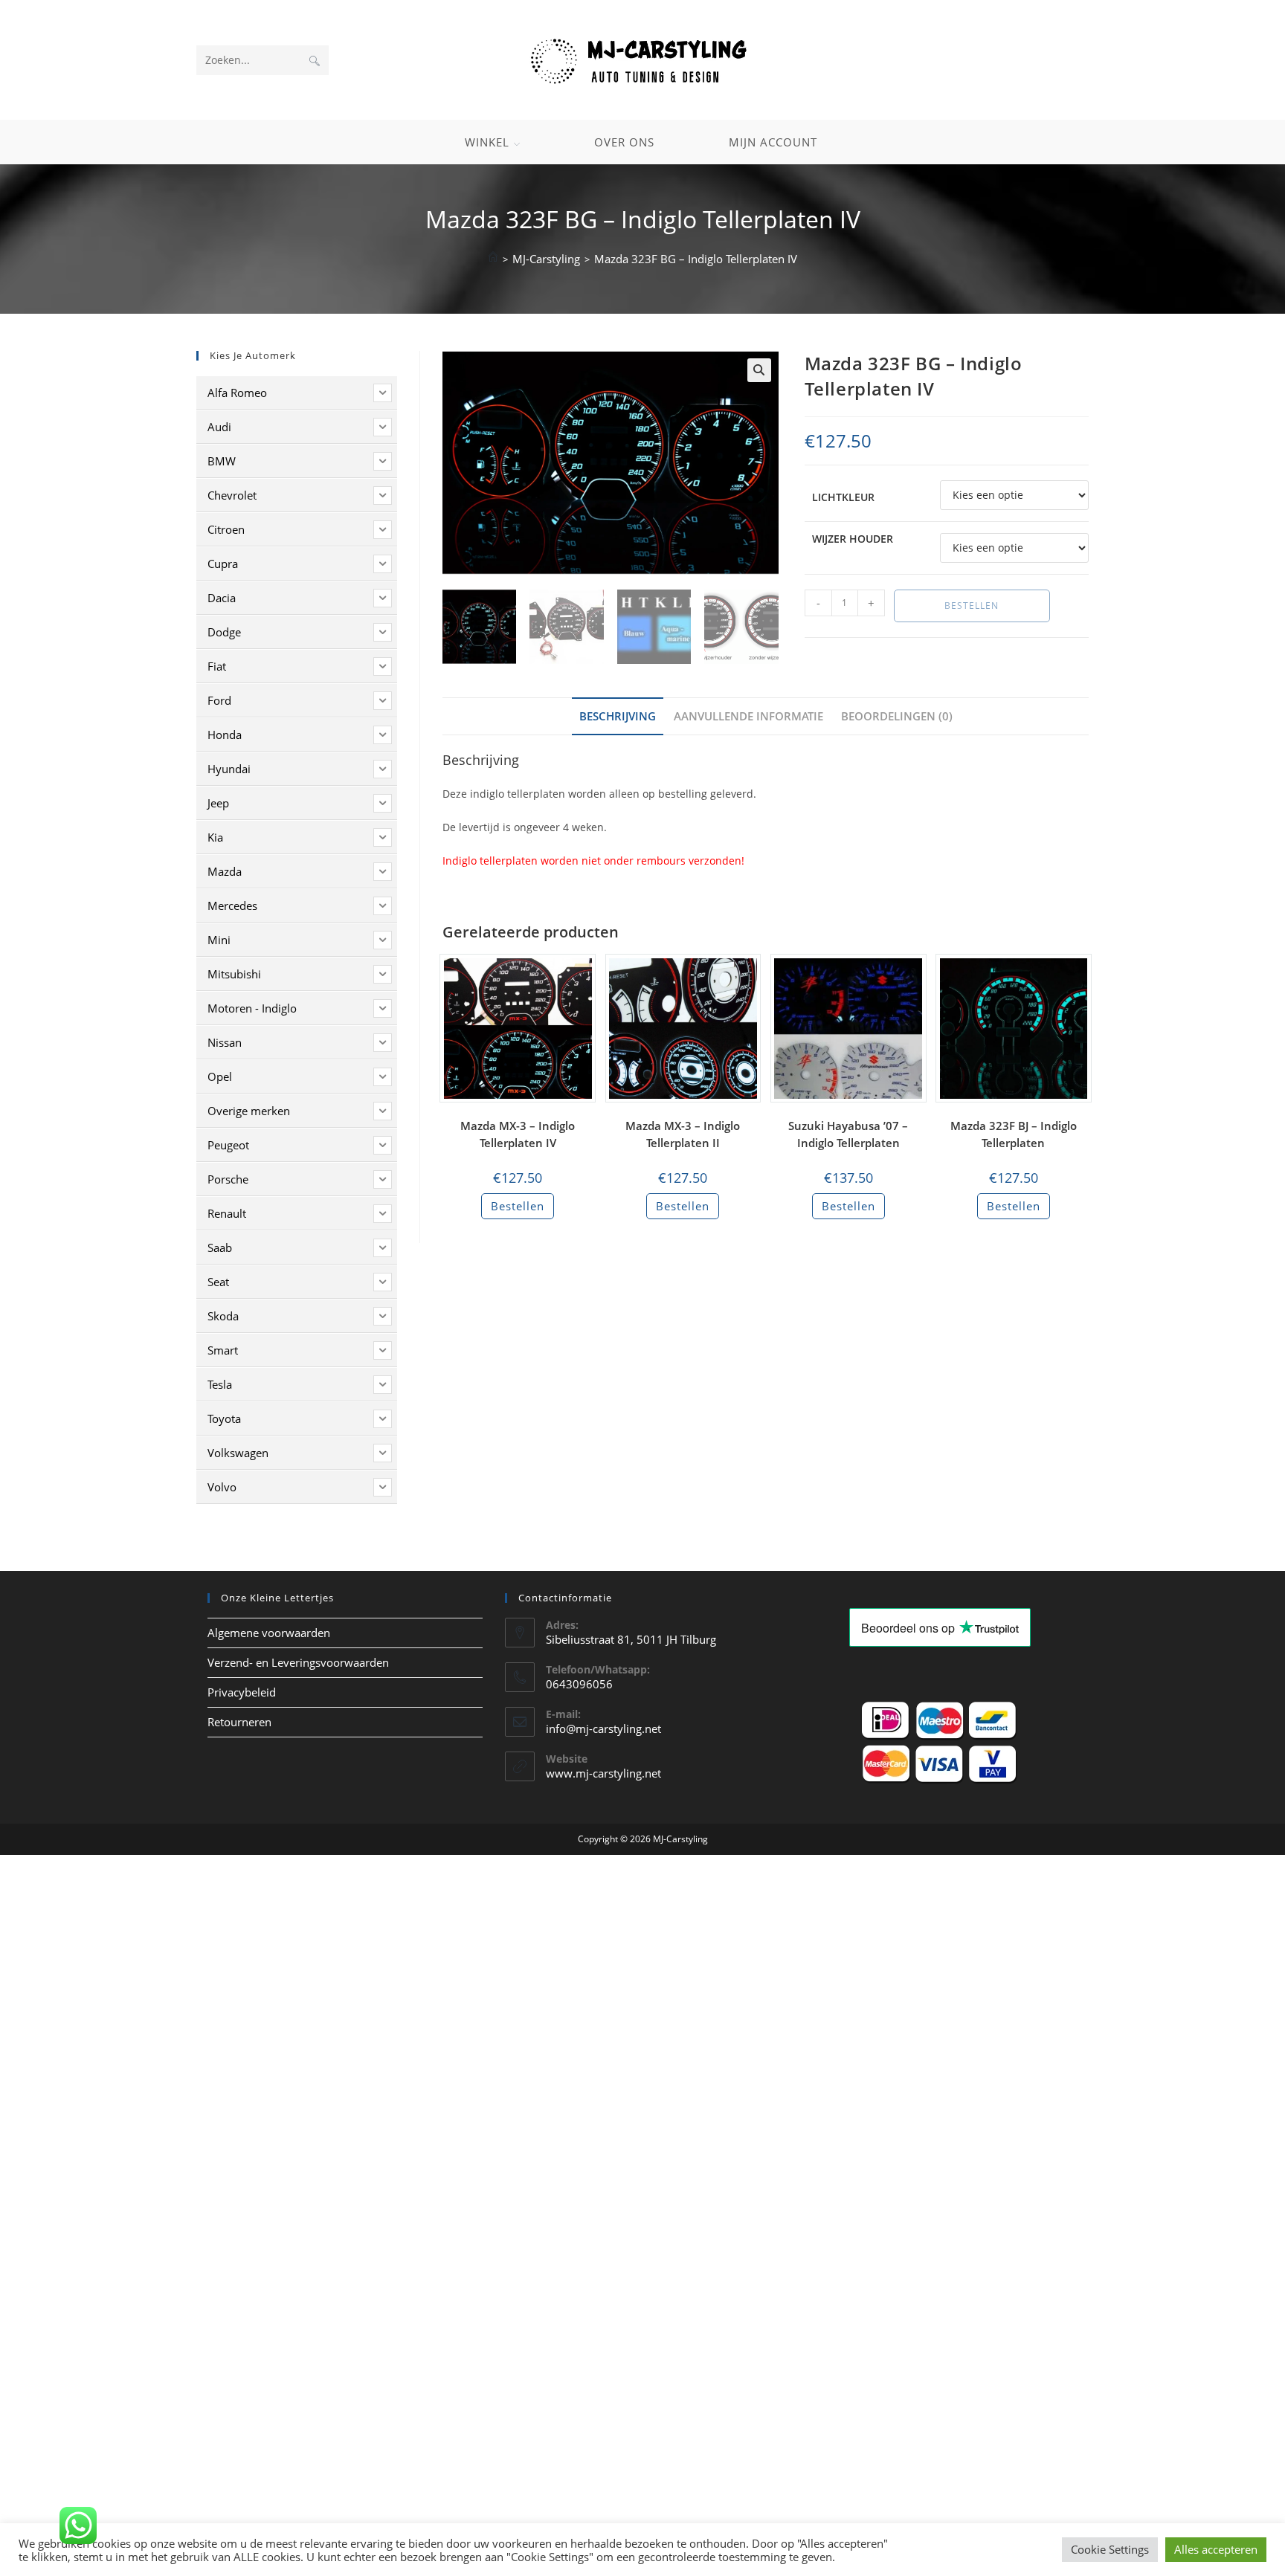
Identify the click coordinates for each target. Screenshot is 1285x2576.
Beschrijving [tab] (618, 716)
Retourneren (239, 1722)
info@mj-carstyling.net (603, 1728)
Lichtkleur (843, 497)
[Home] (493, 259)
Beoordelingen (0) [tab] (897, 716)
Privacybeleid (242, 1692)
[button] (759, 370)
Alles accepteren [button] (1216, 2549)
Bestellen (972, 606)
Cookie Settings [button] (1110, 2549)
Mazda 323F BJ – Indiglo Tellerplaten (1014, 1134)
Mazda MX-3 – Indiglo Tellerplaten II (683, 1134)
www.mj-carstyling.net (603, 1773)
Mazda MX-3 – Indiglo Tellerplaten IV (518, 1134)
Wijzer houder (853, 539)
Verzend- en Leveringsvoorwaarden (298, 1662)
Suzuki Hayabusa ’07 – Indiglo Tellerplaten (848, 1134)
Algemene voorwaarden (269, 1633)
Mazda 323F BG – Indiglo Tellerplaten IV (696, 259)
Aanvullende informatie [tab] (748, 716)
